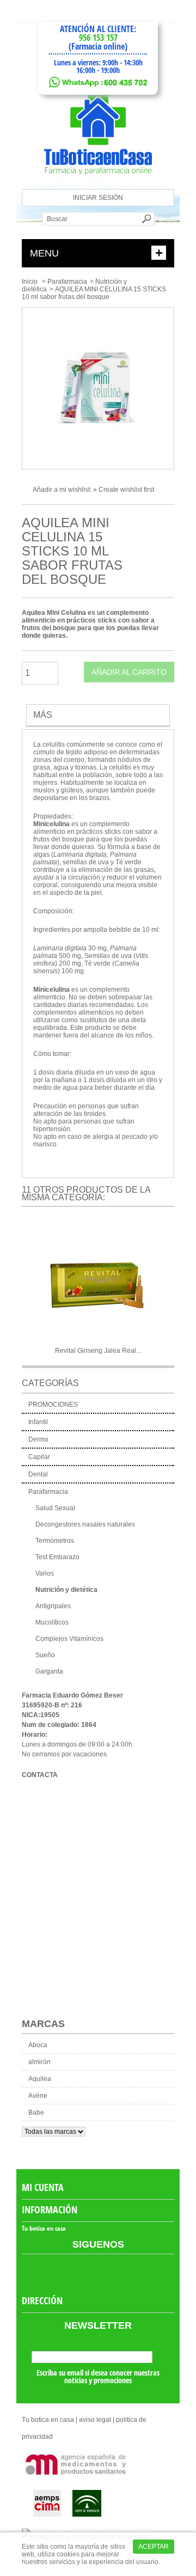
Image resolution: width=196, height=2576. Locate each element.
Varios (45, 1573)
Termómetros (55, 1541)
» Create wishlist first (124, 490)
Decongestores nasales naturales (85, 1524)
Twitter (108, 2271)
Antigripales (53, 1606)
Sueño (45, 1655)
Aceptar (154, 2547)
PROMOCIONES (53, 1405)
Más (43, 715)
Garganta (49, 1671)
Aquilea (40, 2079)
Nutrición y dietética (66, 1590)
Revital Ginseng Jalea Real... (98, 1351)
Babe (36, 2113)
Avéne (38, 2096)
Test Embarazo (57, 1557)
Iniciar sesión (98, 198)
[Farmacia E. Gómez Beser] (98, 185)
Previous (27, 1285)
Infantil (38, 1422)
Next (169, 1285)
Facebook (88, 2271)
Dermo (38, 1439)
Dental (38, 1474)
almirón (39, 2062)
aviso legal (95, 2420)
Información (50, 2209)
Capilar (39, 1457)
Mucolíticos (52, 1622)
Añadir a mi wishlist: (63, 490)
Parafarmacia (67, 282)
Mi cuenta (43, 2187)
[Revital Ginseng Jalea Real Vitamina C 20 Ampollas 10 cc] (98, 1282)
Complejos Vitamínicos (69, 1639)
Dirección (42, 2300)
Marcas (43, 2024)
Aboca (38, 2045)
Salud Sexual (55, 1508)
